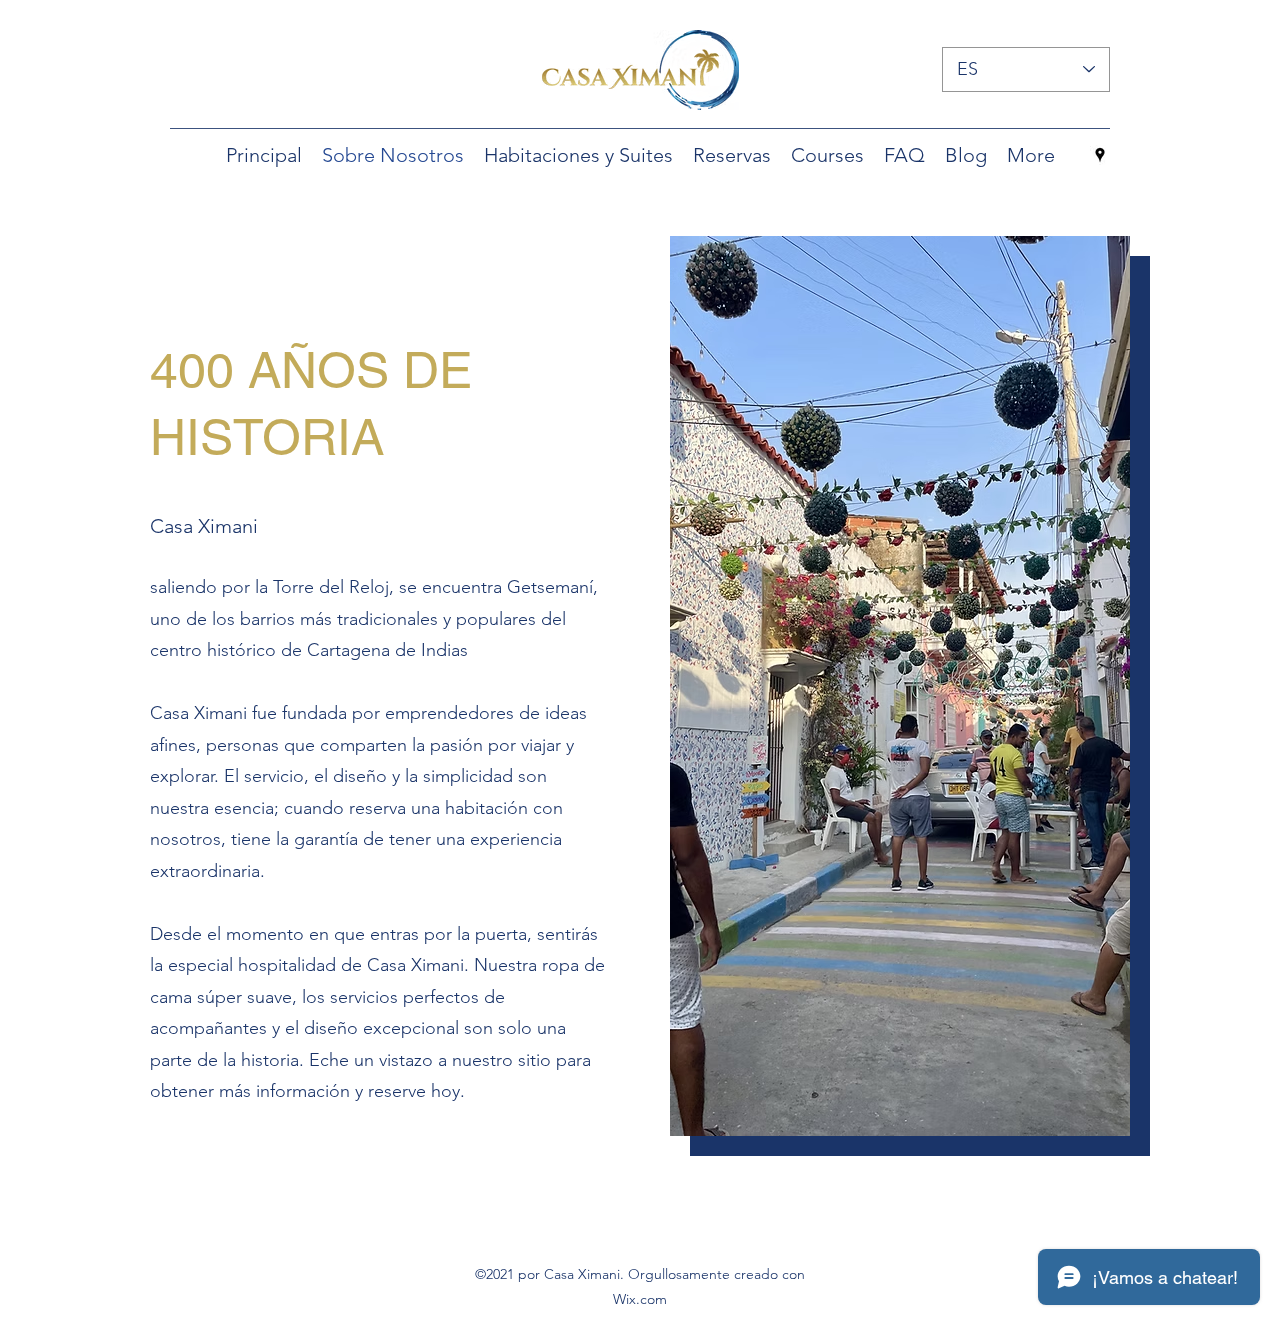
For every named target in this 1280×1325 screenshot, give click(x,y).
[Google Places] (1100, 155)
